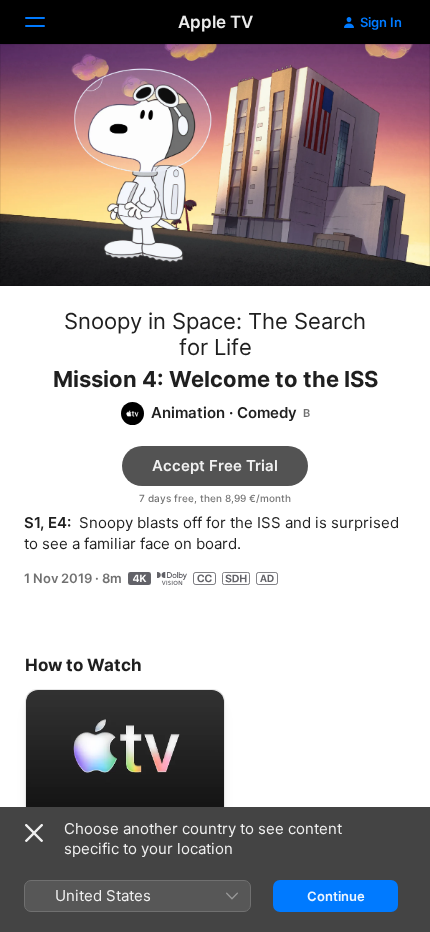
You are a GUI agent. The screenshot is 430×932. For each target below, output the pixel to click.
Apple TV (215, 22)
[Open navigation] (47, 22)
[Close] (34, 833)
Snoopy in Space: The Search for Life (215, 334)
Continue (336, 896)
